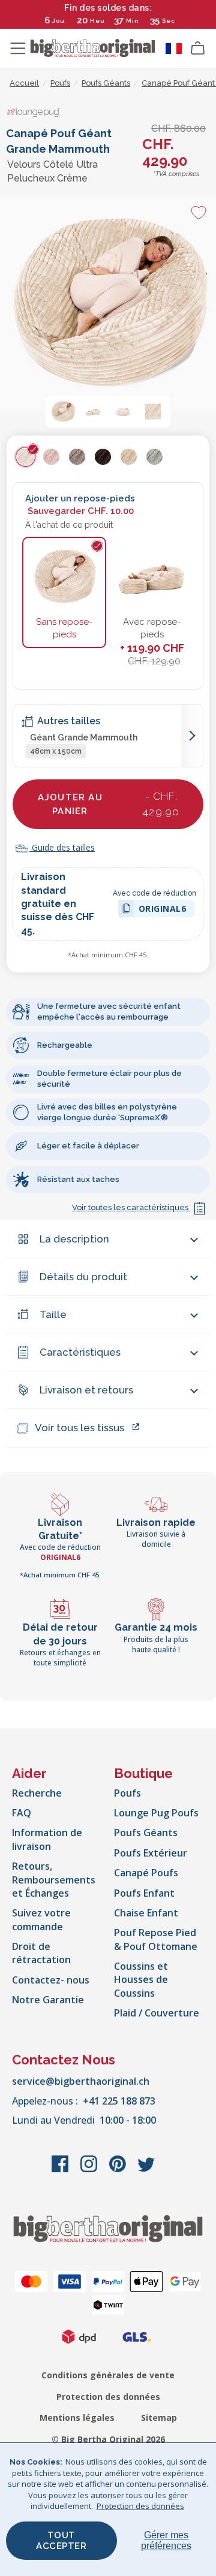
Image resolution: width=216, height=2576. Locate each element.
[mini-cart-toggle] (198, 49)
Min (133, 21)
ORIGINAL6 (163, 910)
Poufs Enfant (144, 1893)
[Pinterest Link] (119, 2170)
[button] (63, 412)
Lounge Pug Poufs (156, 1813)
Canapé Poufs (146, 1873)
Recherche (37, 1793)
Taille (53, 1314)
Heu (97, 21)
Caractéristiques (80, 1352)
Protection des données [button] (140, 2506)
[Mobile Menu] (18, 49)
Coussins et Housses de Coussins (141, 1980)
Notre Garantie (48, 2000)
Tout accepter (61, 2541)
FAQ (22, 1813)
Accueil (24, 83)
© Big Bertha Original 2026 (108, 2439)
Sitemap (159, 2418)
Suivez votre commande (41, 1919)
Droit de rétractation (41, 1953)
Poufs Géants (146, 1833)
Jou (58, 21)
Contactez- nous (51, 1980)
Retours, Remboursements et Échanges (54, 1880)
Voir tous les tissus (79, 1428)
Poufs (127, 1793)
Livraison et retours (86, 1390)
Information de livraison (47, 1839)
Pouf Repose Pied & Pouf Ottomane (156, 1939)
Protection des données (108, 2397)
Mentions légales (77, 2418)
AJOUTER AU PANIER (109, 804)
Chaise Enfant (146, 1913)
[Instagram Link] (90, 2170)
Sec (169, 21)
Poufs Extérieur (151, 1853)
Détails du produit (83, 1277)
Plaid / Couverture (157, 2013)
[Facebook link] (61, 2170)
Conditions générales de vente (108, 2375)
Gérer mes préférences (166, 2540)
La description (74, 1239)
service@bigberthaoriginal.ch (81, 2081)
